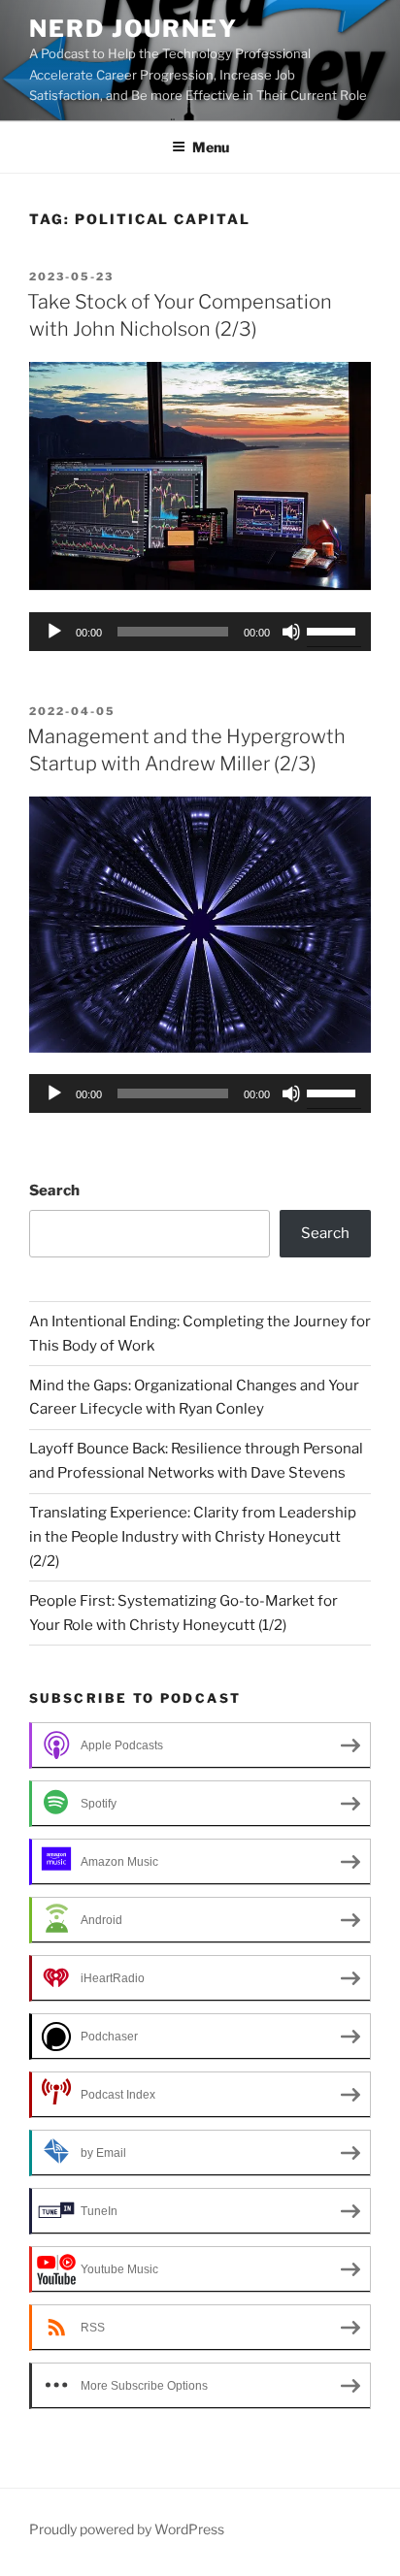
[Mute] (291, 632)
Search (54, 1190)
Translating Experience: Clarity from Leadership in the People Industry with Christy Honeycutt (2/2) (193, 1537)
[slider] (334, 630)
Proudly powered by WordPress (127, 2529)
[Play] (54, 632)
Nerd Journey (133, 29)
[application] (200, 632)
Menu (211, 147)
